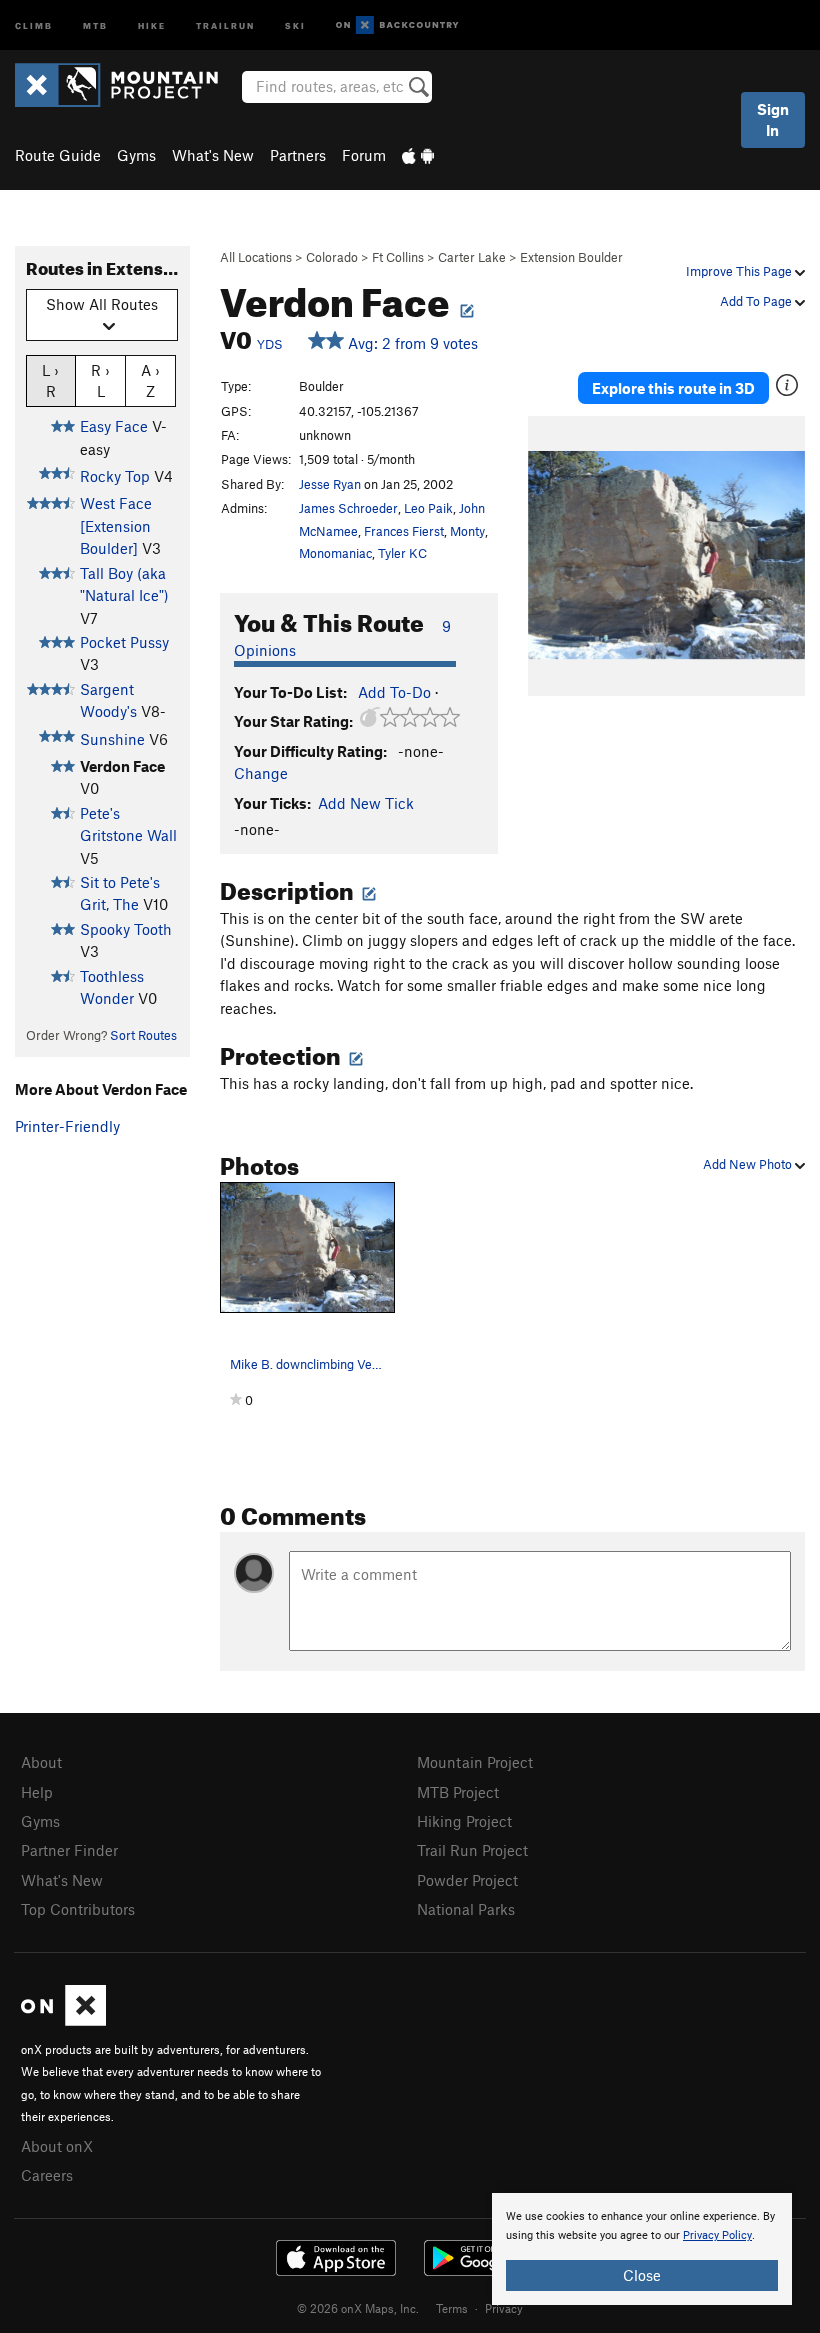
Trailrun (225, 24)
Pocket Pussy (124, 642)
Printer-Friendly (67, 1126)
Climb (34, 24)
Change (261, 773)
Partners (298, 155)
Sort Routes (143, 1035)
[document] (642, 2249)
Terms (452, 2308)
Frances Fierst (404, 531)
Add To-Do (394, 692)
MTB (95, 24)
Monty (467, 531)
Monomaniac (335, 553)
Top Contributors (78, 1909)
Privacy (504, 2308)
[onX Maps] (63, 2020)
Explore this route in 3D (673, 388)
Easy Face (114, 426)
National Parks (466, 1909)
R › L (100, 380)
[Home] (126, 85)
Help (37, 1792)
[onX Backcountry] (397, 25)
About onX (57, 2146)
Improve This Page (740, 271)
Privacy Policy (717, 2235)
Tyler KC (402, 553)
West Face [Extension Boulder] (116, 525)
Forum (364, 155)
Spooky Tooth (126, 929)
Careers (47, 2175)
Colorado (332, 257)
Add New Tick (366, 803)
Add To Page (757, 301)
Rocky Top (115, 476)
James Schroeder (348, 508)
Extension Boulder (571, 257)
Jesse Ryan (330, 484)
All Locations (256, 257)
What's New (213, 155)
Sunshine (112, 739)
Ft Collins (398, 257)
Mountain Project (475, 1762)
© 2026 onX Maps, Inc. (358, 2308)
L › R (50, 380)
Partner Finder (69, 1850)
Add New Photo (749, 1164)
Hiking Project (464, 1821)
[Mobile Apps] (418, 155)
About (41, 1762)
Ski (295, 24)
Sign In (773, 119)
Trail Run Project (472, 1850)
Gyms (136, 155)
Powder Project (467, 1880)
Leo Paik (428, 508)
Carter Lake (472, 257)
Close (642, 2275)
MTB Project (458, 1792)
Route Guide (58, 155)
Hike (152, 24)
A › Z (150, 380)
